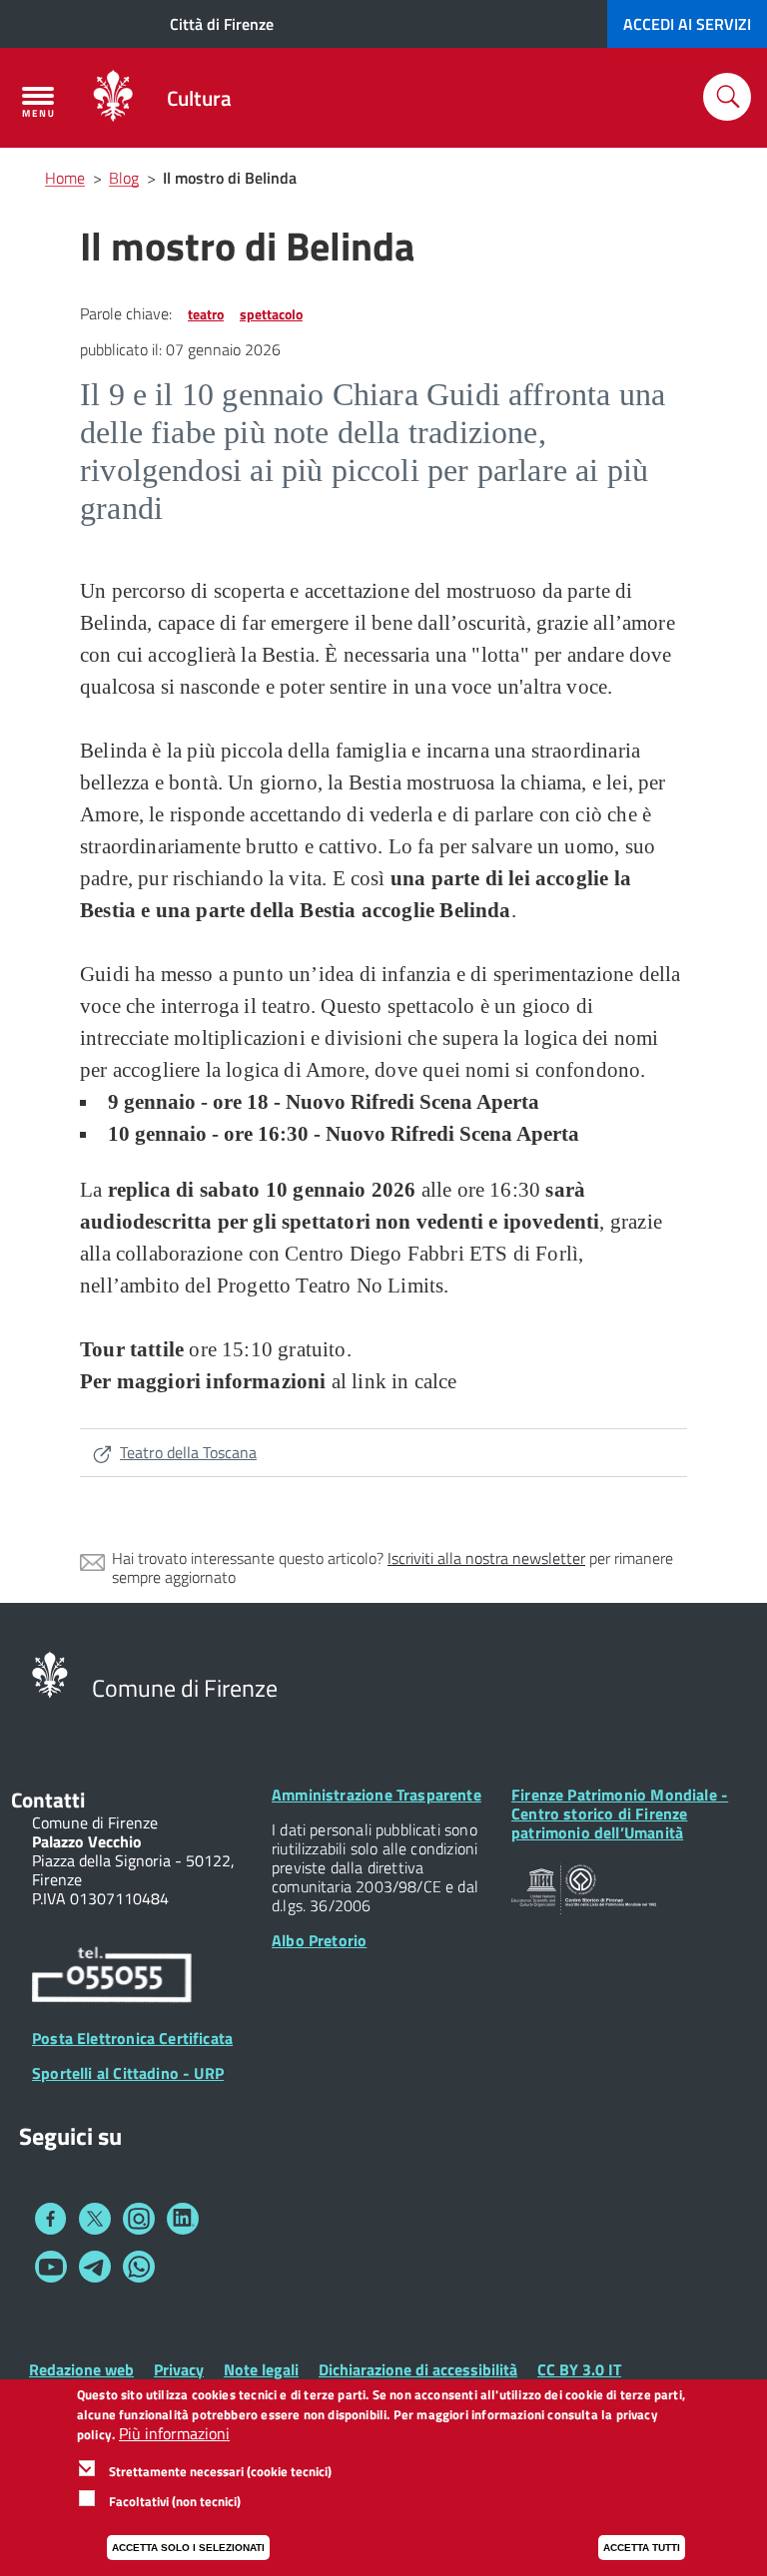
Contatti (48, 1800)
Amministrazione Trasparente (377, 1795)
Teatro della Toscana (188, 1452)
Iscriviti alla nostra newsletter (486, 1558)
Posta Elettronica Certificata (132, 2038)
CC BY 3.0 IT (579, 2369)
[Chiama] (112, 1978)
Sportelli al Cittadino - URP (128, 2073)
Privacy (179, 2369)
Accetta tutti (642, 2548)
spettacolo (271, 314)
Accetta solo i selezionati (188, 2548)
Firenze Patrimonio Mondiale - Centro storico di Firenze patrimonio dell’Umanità (620, 1813)
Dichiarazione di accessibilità (418, 2369)
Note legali (261, 2369)
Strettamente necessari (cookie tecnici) (220, 2471)
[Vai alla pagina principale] (113, 98)
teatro (206, 314)
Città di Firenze (222, 24)
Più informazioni (174, 2434)
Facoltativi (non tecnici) (175, 2501)
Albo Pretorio (319, 1940)
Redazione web (81, 2369)
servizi (687, 24)
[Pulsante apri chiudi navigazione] (38, 102)
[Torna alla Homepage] (50, 1673)
